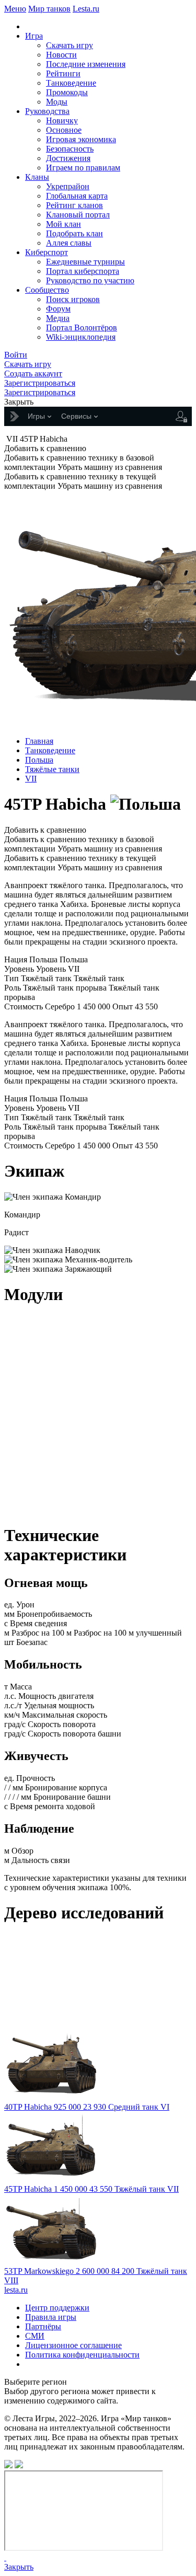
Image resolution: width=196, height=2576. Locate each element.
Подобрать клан (74, 233)
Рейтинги (63, 73)
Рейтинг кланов (74, 205)
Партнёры (43, 2326)
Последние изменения (86, 64)
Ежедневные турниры (85, 262)
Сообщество (47, 290)
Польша (39, 760)
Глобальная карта (77, 196)
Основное (64, 130)
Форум (58, 309)
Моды (57, 102)
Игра (34, 36)
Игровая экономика (81, 139)
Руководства (47, 111)
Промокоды (67, 92)
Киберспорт (47, 252)
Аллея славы (69, 243)
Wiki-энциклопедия (81, 337)
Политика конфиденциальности (82, 2355)
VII (31, 779)
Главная (39, 741)
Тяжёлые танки (52, 769)
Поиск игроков (73, 299)
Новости (61, 55)
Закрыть (19, 2567)
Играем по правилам (83, 168)
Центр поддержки (57, 2308)
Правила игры (51, 2317)
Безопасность (70, 149)
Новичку (62, 120)
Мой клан (64, 224)
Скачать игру (70, 45)
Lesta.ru (86, 9)
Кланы (37, 177)
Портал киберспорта (83, 271)
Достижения (68, 158)
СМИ (35, 2336)
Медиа (58, 318)
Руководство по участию (90, 280)
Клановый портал (78, 215)
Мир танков (49, 9)
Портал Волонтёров (82, 327)
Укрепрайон (68, 186)
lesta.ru (16, 2290)
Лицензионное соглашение (73, 2345)
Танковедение (71, 83)
